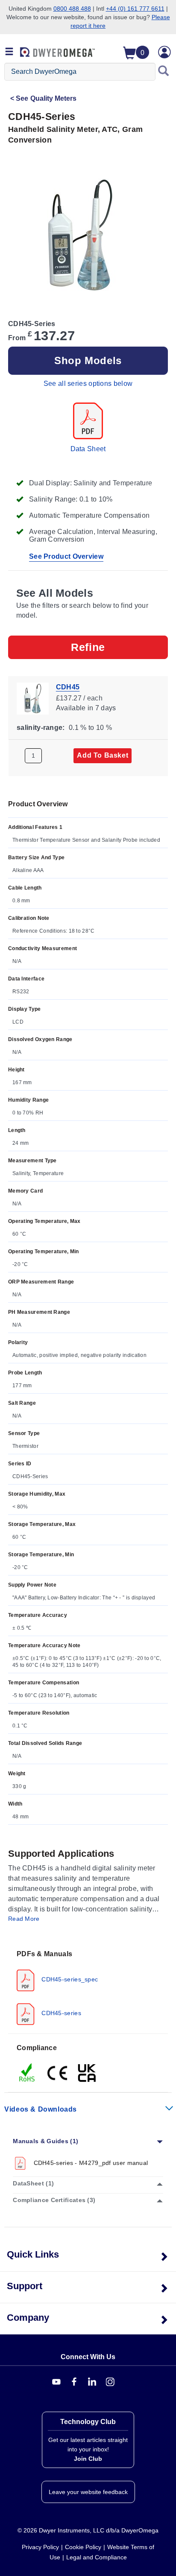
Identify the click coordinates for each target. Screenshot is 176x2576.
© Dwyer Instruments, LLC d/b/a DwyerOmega (88, 2530)
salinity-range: (41, 728)
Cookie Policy (83, 2547)
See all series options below (88, 384)
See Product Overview (66, 556)
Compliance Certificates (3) (54, 2200)
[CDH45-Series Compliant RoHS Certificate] (27, 2072)
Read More (24, 1919)
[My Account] (164, 52)
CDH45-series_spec (69, 1979)
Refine (88, 647)
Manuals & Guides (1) (45, 2141)
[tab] (88, 1987)
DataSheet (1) (33, 2183)
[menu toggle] (9, 52)
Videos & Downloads (41, 2109)
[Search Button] (164, 72)
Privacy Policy (40, 2547)
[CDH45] (33, 698)
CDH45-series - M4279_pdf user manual (90, 2163)
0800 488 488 (72, 9)
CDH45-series (60, 2013)
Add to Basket (103, 755)
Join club (88, 2459)
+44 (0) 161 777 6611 (135, 9)
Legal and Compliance (97, 2557)
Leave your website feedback (88, 2492)
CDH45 (68, 687)
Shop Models (88, 360)
